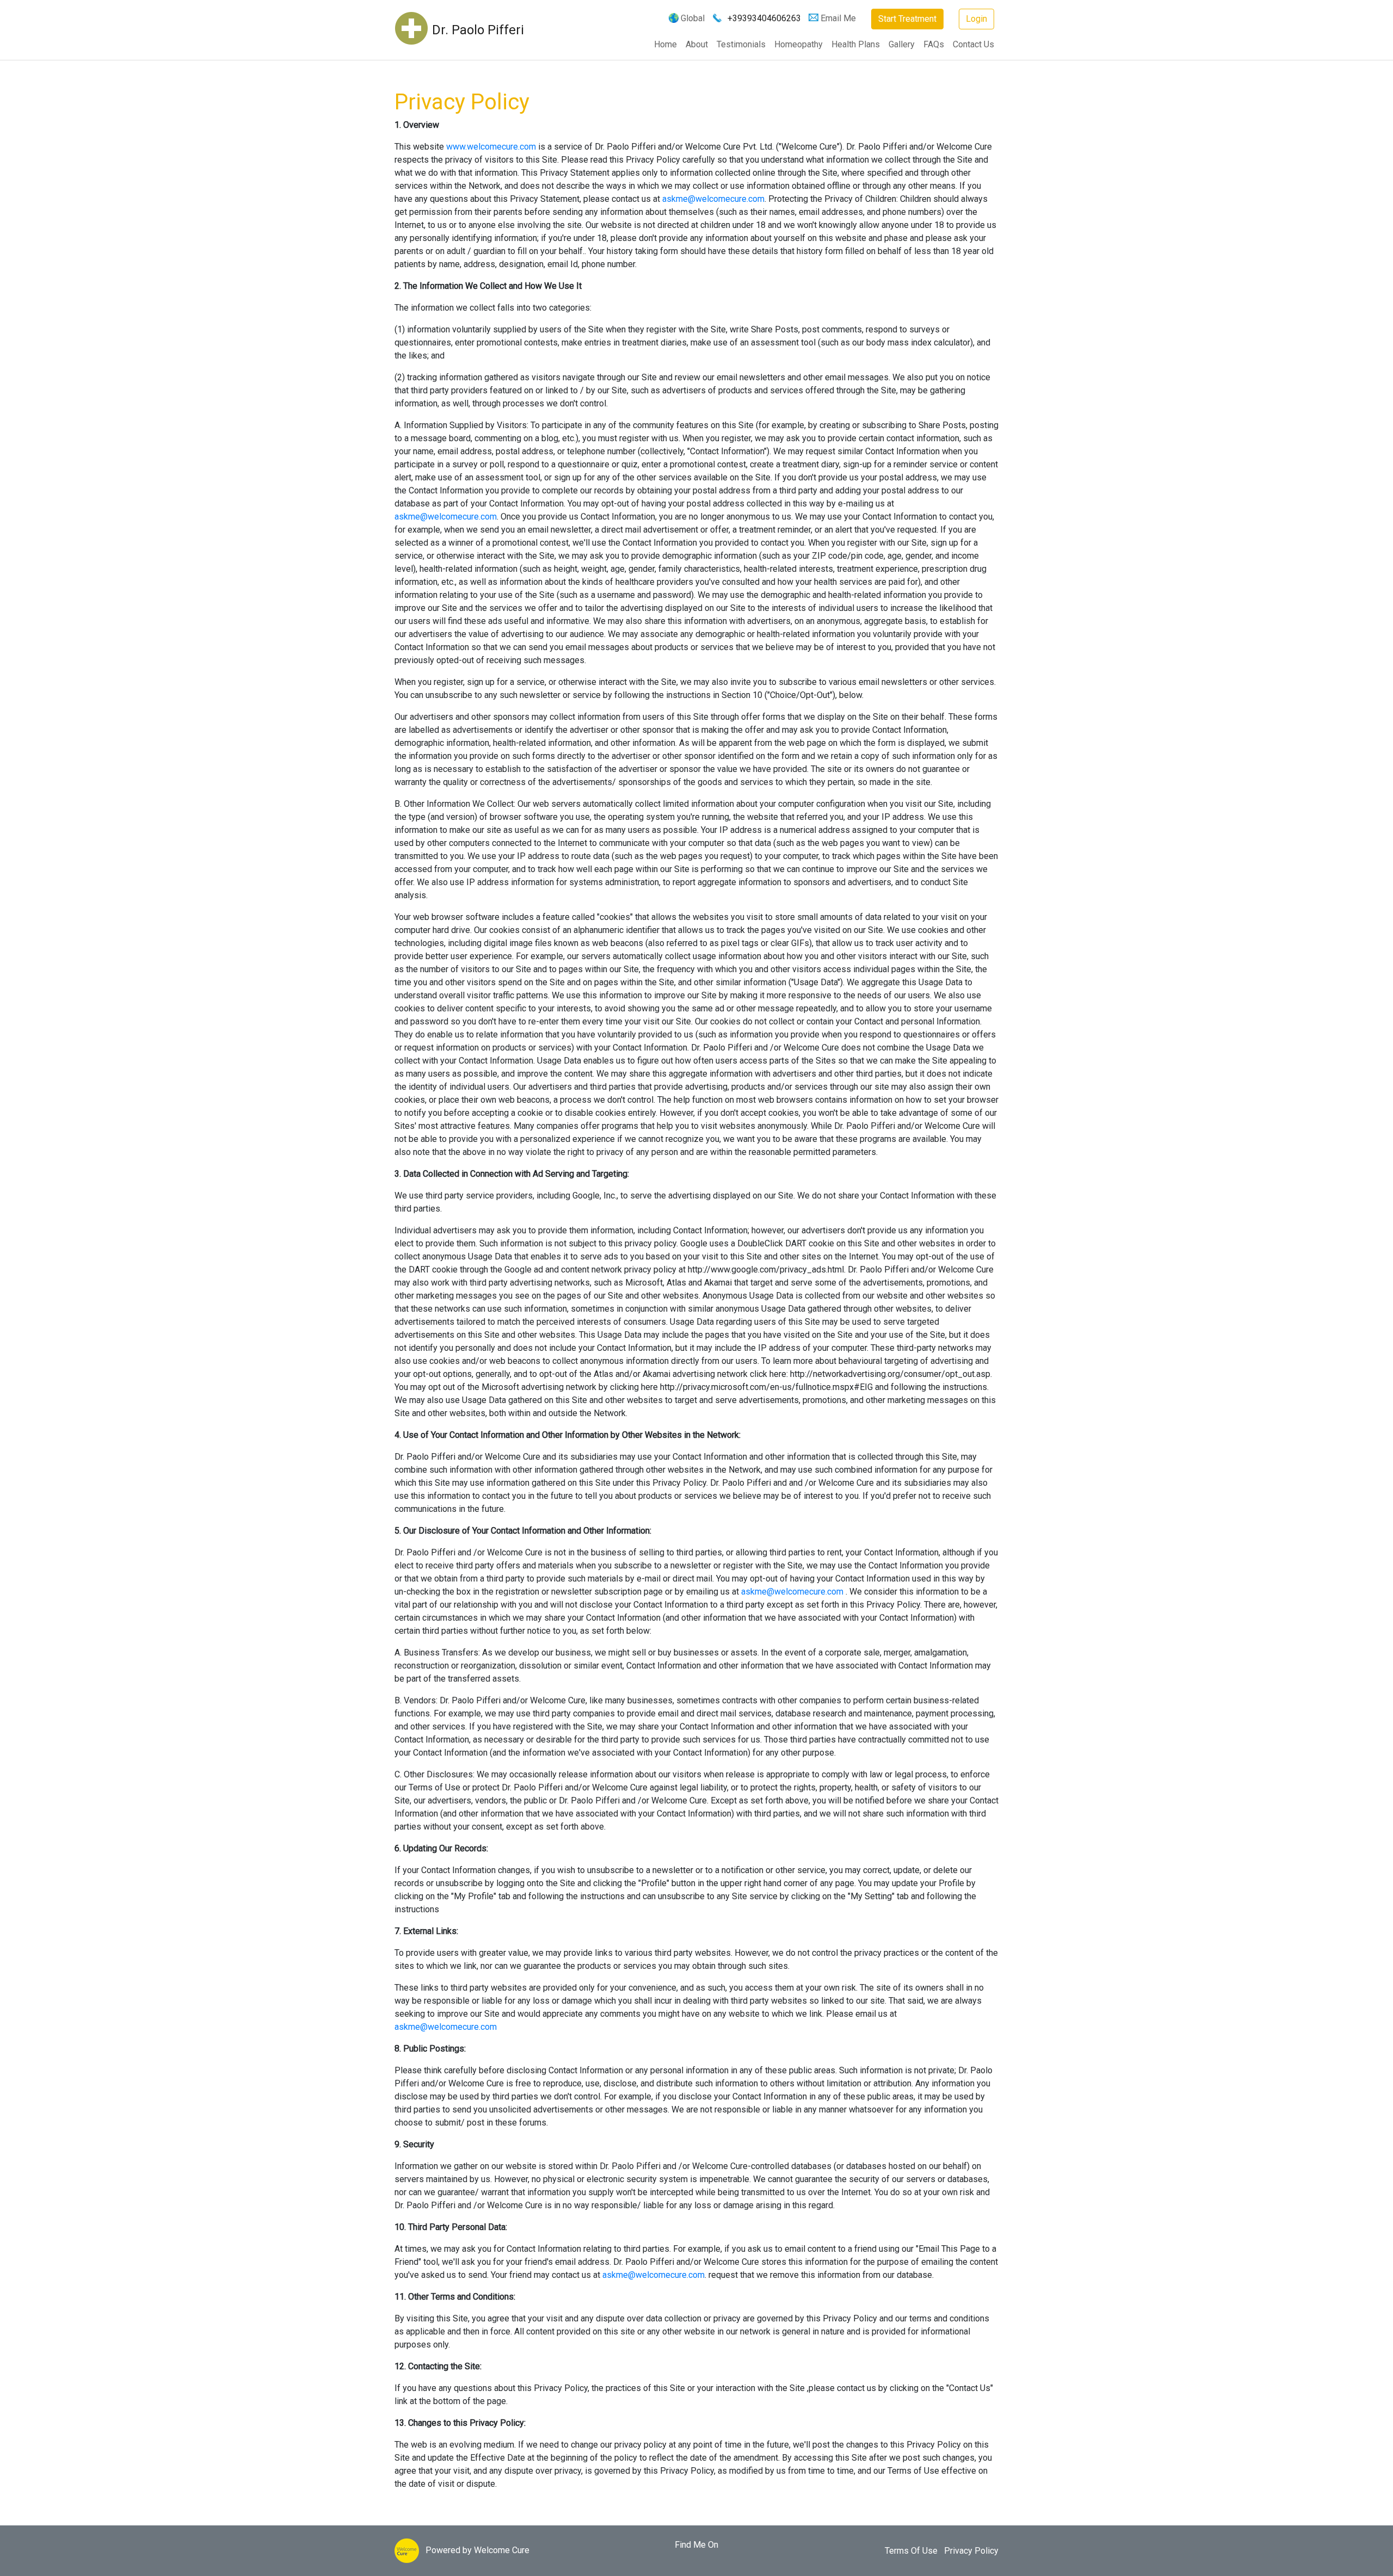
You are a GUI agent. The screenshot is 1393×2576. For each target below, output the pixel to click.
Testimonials (741, 44)
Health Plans (856, 44)
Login (976, 19)
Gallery (902, 44)
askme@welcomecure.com (713, 199)
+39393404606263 (764, 18)
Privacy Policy (971, 2551)
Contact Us (973, 44)
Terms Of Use (911, 2551)
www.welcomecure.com (492, 147)
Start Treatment (907, 19)
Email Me (838, 18)
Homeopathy (799, 44)
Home (665, 44)
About (697, 44)
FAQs (934, 44)
